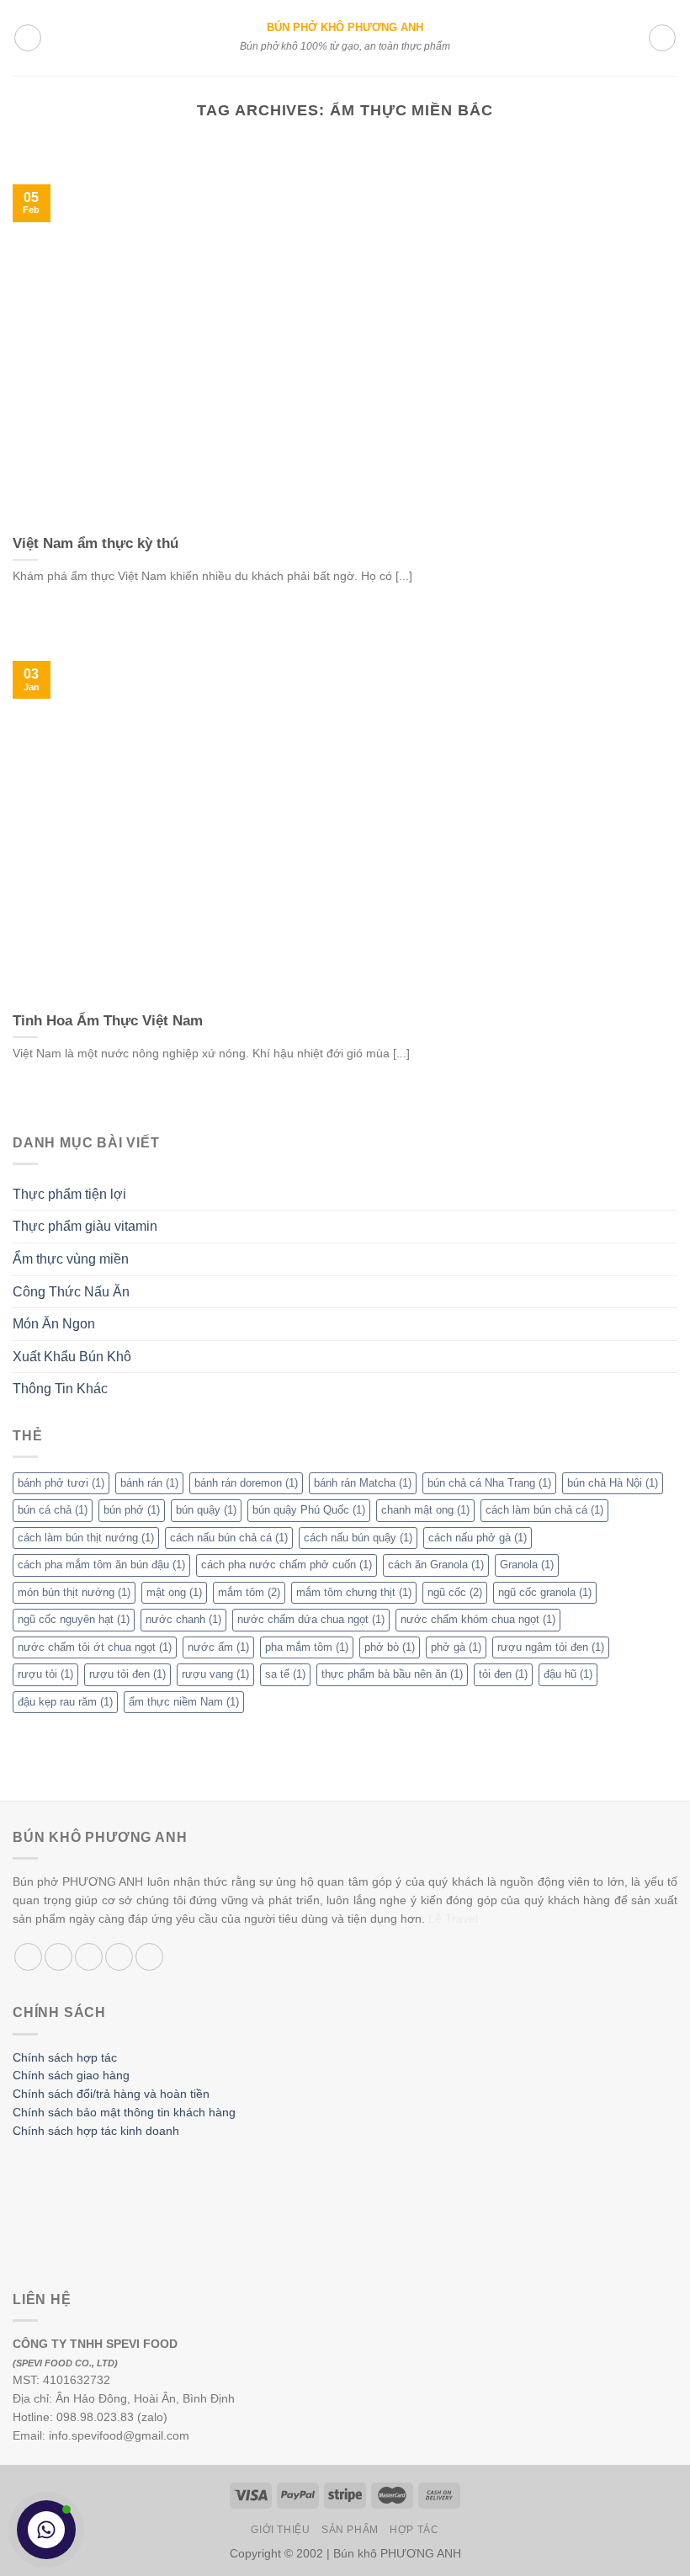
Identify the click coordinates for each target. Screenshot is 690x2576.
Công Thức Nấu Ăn (71, 1292)
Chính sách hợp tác (65, 2058)
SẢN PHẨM (350, 2530)
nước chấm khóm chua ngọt (478, 1619)
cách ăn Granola (436, 1565)
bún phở (132, 1510)
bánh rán (149, 1483)
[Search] (662, 38)
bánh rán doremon (246, 1483)
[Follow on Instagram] (58, 1957)
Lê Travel (453, 1919)
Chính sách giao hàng (71, 2076)
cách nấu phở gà (478, 1538)
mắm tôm (249, 1592)
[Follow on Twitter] (89, 1957)
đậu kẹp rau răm (65, 1702)
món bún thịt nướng (74, 1592)
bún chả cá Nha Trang (489, 1483)
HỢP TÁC (414, 2530)
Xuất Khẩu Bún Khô (72, 1357)
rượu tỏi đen (127, 1674)
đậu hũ (568, 1674)
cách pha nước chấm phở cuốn (287, 1565)
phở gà (456, 1647)
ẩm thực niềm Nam (184, 1702)
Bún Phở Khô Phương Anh (345, 28)
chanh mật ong (425, 1510)
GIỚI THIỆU (280, 2530)
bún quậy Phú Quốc (309, 1510)
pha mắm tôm (307, 1647)
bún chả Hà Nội (613, 1483)
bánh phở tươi (61, 1483)
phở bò (390, 1647)
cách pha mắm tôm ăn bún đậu (101, 1565)
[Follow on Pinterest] (149, 1957)
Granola (527, 1565)
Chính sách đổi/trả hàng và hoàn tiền (111, 2094)
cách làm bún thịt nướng (86, 1538)
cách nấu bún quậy (358, 1538)
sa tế (285, 1674)
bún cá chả (53, 1510)
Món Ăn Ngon (54, 1324)
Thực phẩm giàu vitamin (85, 1226)
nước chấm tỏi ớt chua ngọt (95, 1647)
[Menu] (28, 38)
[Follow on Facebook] (28, 1957)
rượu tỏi (45, 1674)
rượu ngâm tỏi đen (551, 1647)
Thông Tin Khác (60, 1389)
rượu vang (215, 1674)
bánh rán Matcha (363, 1483)
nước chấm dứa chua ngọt (311, 1619)
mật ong (174, 1592)
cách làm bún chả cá (544, 1510)
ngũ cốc (455, 1592)
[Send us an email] (119, 1957)
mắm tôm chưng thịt (354, 1592)
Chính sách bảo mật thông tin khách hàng (124, 2113)
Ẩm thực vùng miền (71, 1259)
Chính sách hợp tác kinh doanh (96, 2131)
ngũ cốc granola (545, 1592)
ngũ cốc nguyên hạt (74, 1619)
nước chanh (183, 1619)
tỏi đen (503, 1674)
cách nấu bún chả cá (229, 1538)
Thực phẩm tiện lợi (69, 1194)
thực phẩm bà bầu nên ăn (392, 1674)
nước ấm (218, 1647)
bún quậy (206, 1510)
